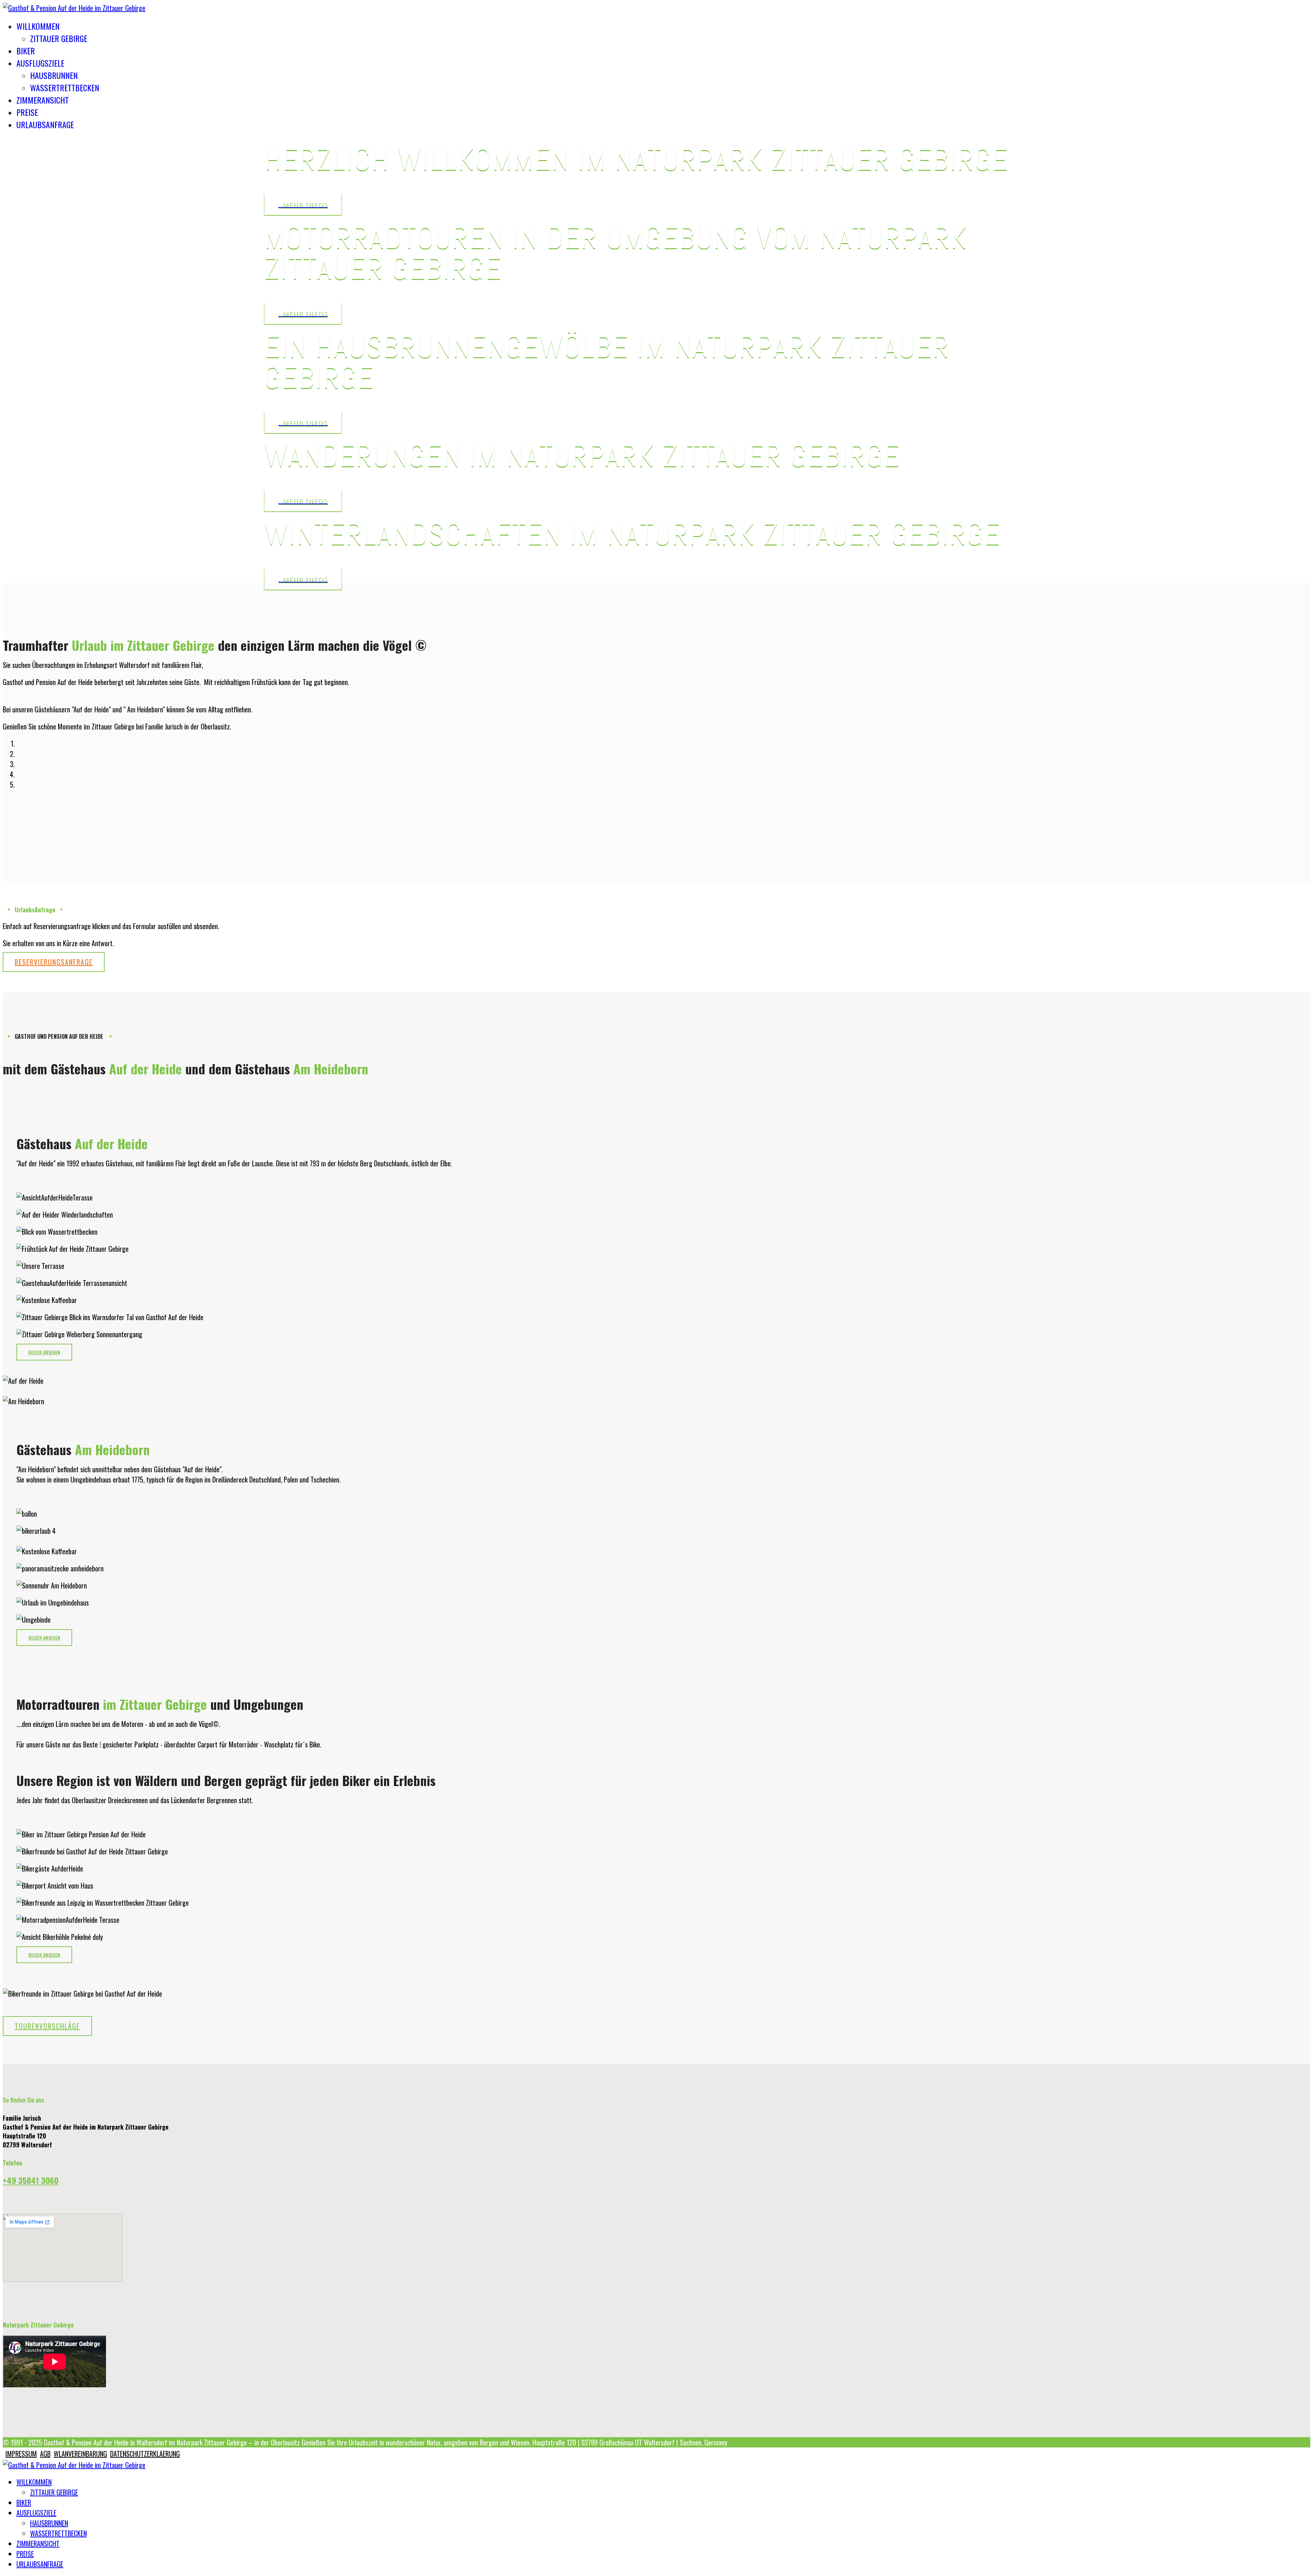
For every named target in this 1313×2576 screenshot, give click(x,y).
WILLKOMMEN (38, 26)
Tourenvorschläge (47, 2026)
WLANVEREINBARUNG (80, 2454)
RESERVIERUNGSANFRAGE (54, 962)
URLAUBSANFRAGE (45, 124)
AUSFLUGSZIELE (40, 63)
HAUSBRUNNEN (54, 75)
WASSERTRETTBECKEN (65, 88)
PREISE (27, 112)
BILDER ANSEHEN (44, 1352)
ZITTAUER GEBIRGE (59, 38)
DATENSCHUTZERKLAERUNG (145, 2454)
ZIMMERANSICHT (43, 100)
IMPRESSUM (21, 2454)
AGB (45, 2454)
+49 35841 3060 (31, 2180)
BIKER (26, 51)
